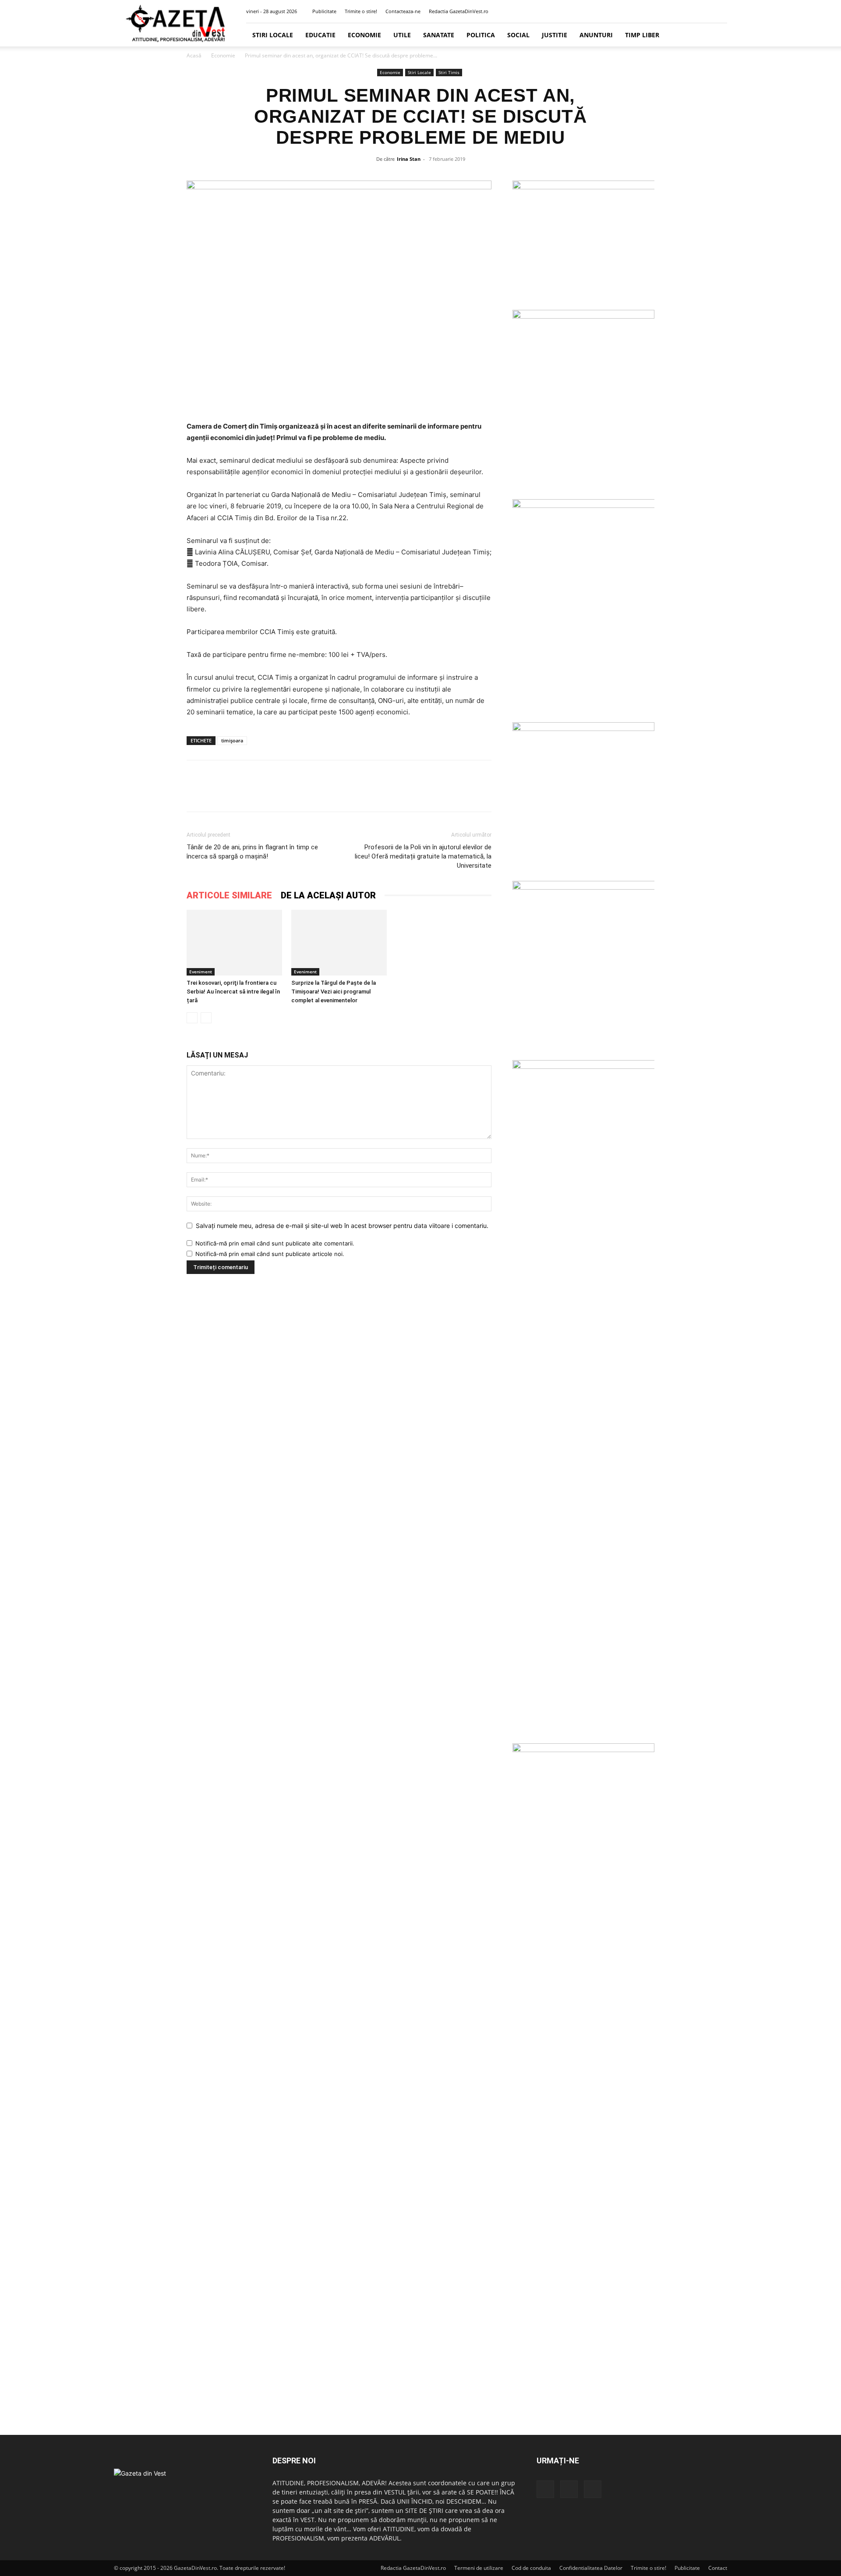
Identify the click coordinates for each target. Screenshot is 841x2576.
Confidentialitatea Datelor (591, 2568)
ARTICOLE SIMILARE (229, 895)
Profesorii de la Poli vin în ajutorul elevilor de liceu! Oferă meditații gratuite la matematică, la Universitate (423, 856)
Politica (481, 35)
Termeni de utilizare (479, 2568)
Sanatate (439, 35)
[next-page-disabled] (206, 1018)
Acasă (194, 55)
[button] (678, 11)
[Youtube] (721, 11)
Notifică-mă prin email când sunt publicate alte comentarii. (275, 1243)
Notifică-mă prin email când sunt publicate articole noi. (270, 1254)
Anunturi (596, 35)
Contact (718, 2568)
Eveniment (201, 972)
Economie (364, 35)
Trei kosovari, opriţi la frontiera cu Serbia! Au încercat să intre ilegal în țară (233, 992)
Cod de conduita (531, 2568)
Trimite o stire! (361, 11)
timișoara (232, 740)
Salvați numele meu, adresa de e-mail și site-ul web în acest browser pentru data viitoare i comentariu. (342, 1226)
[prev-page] (192, 1018)
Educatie (320, 35)
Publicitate (324, 11)
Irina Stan (409, 159)
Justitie (555, 35)
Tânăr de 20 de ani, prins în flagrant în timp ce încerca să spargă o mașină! (252, 852)
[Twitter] (706, 11)
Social (518, 35)
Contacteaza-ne (403, 11)
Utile (402, 35)
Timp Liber (642, 35)
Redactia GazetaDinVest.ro (459, 11)
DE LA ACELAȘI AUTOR (328, 895)
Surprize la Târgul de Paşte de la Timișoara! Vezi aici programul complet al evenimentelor (334, 992)
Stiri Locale (273, 35)
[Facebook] (692, 11)
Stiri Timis (449, 72)
